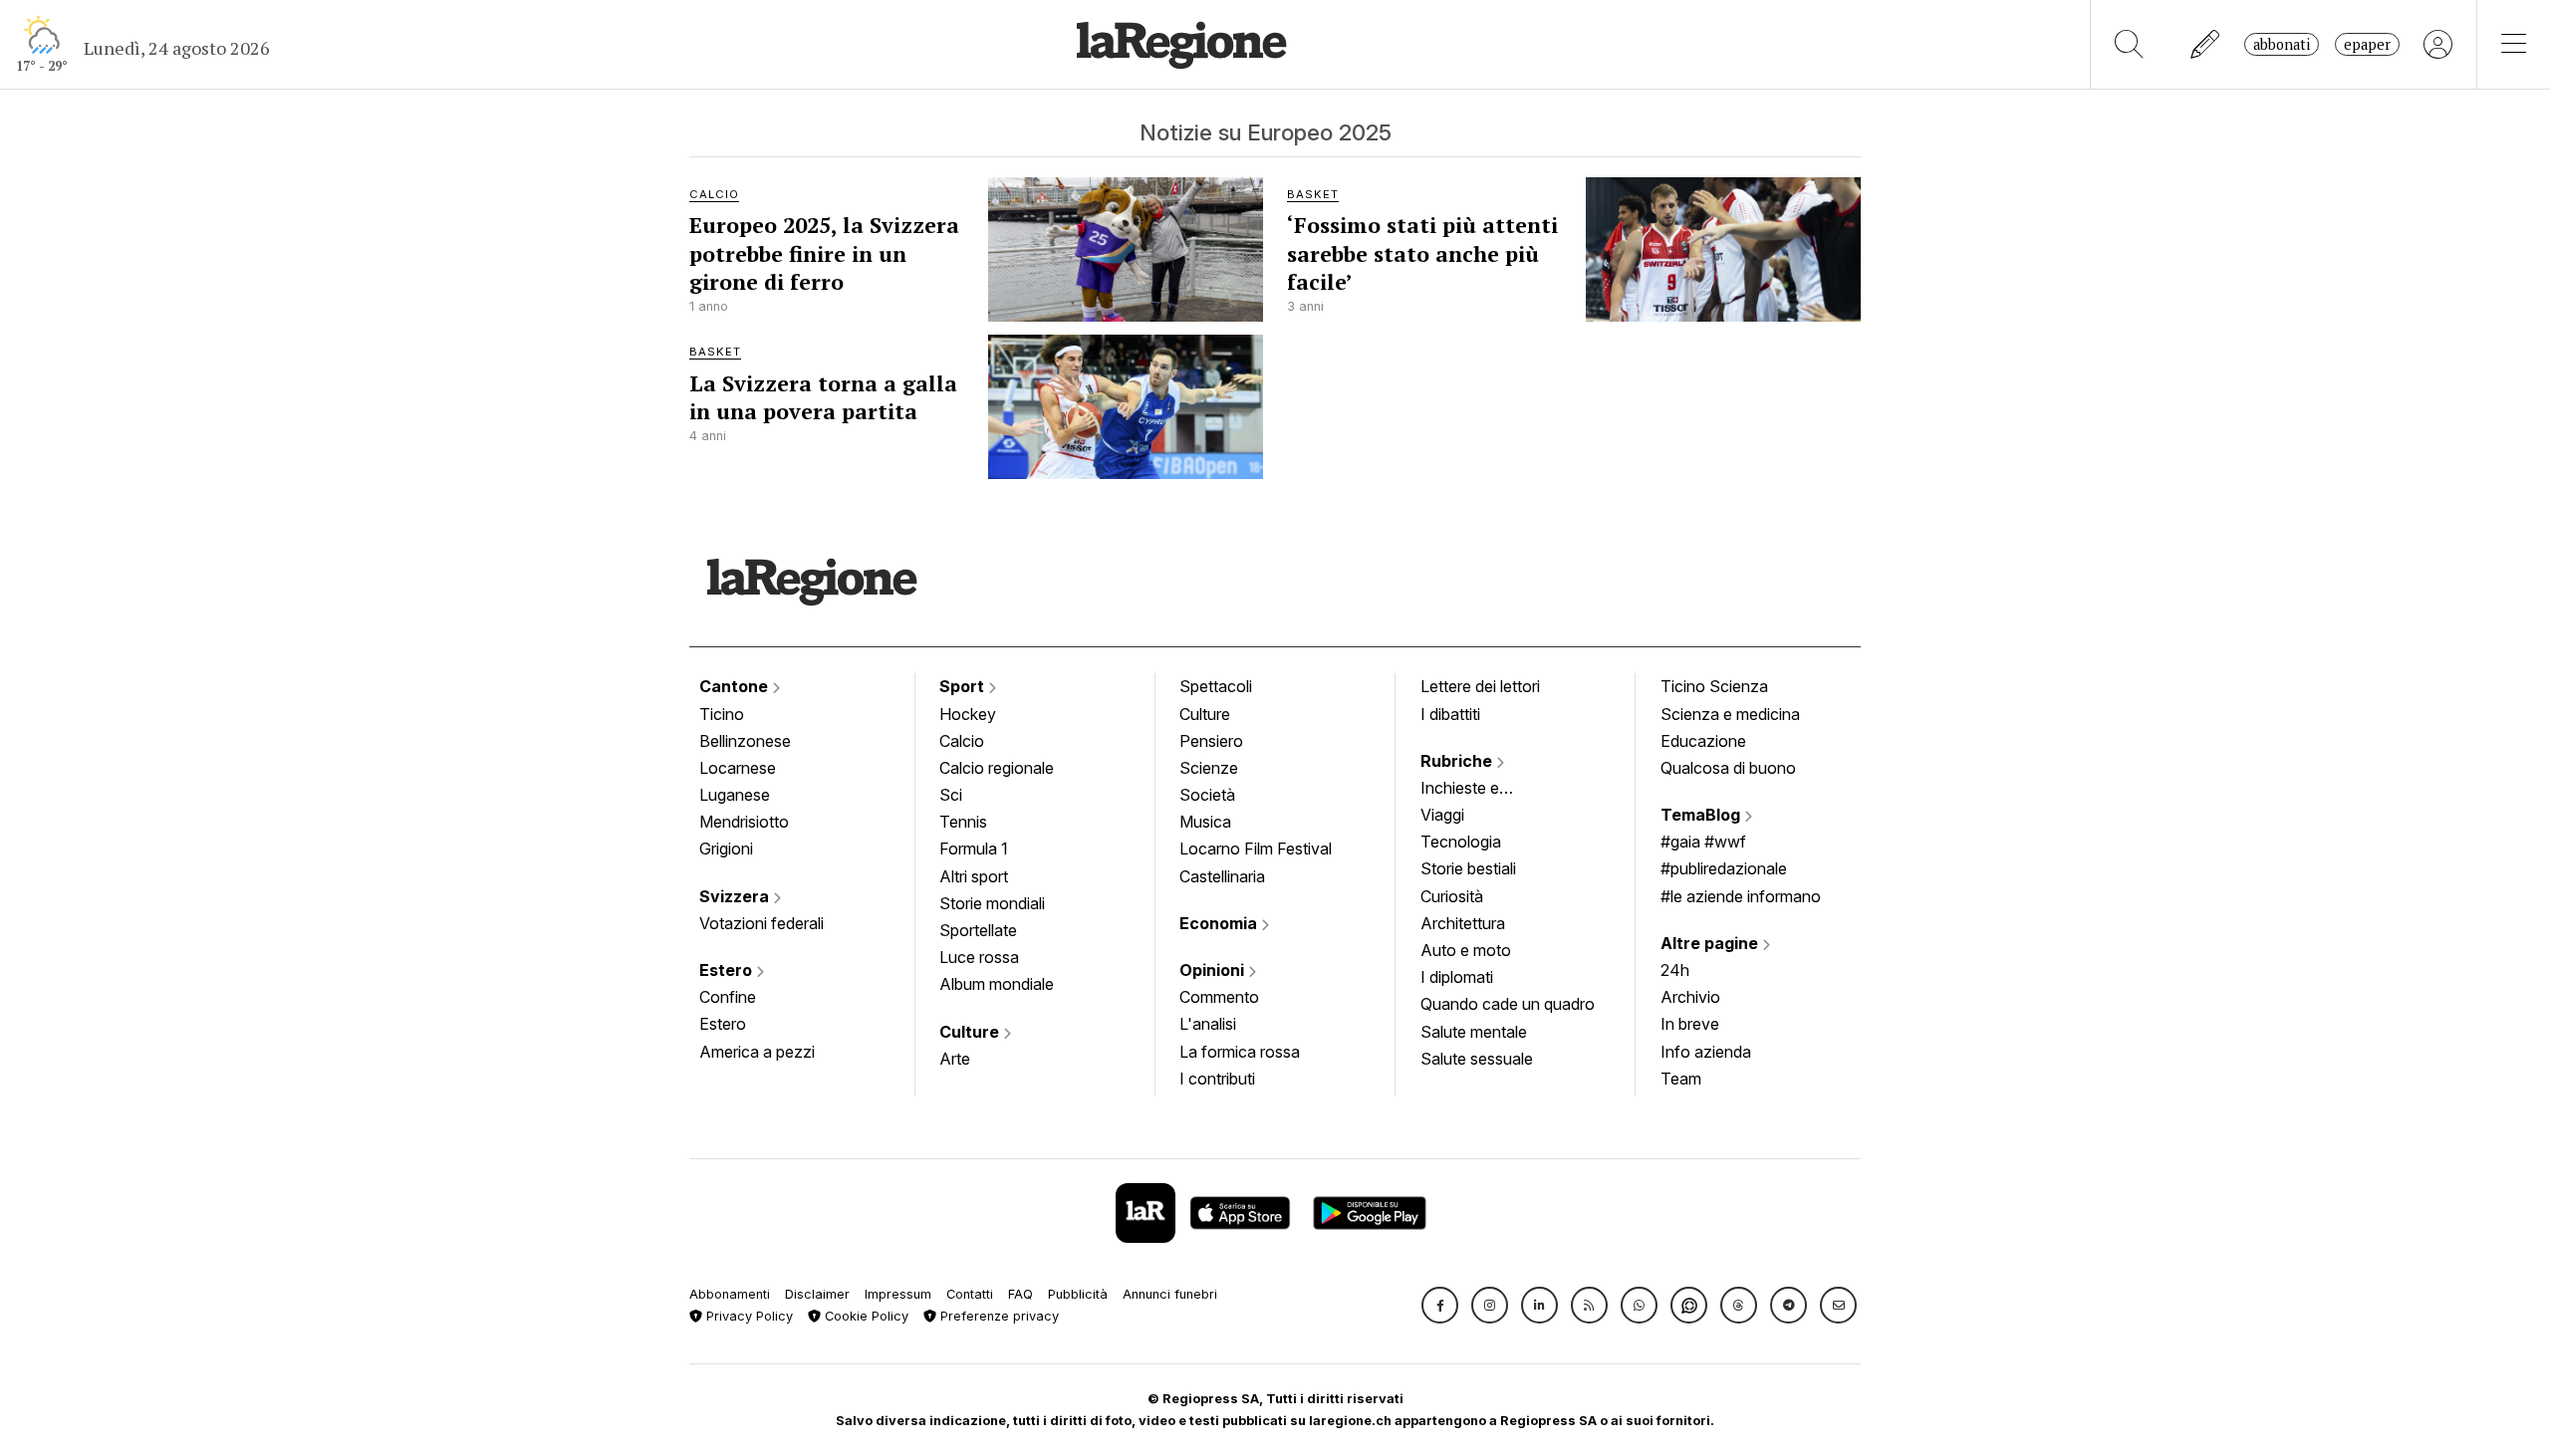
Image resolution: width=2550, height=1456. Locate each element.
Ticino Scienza (1714, 686)
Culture (971, 1032)
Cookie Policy (865, 1316)
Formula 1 (974, 849)
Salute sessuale (1477, 1059)
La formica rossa (1240, 1052)
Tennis (963, 822)
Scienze (1209, 768)
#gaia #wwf (1703, 842)
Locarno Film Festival (1256, 849)
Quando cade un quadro (1508, 1004)
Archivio (1690, 997)
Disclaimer (817, 1294)
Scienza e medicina (1730, 714)
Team (1681, 1079)
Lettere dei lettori (1480, 686)
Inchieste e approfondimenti (1479, 790)
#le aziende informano (1741, 896)
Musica (1205, 822)
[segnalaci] (2206, 44)
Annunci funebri (1170, 1294)
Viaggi (1442, 815)
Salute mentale (1474, 1032)
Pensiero (1211, 741)
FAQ (1020, 1294)
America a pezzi (757, 1052)
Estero (728, 970)
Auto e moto (1466, 950)
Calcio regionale (997, 768)
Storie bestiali (1468, 868)
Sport (964, 686)
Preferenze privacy (998, 1316)
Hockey (968, 714)
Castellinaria (1222, 876)
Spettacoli (1216, 686)
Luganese (735, 795)
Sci (951, 795)
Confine (728, 997)
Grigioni (726, 849)
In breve (1690, 1024)
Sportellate (978, 930)
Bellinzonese (745, 741)
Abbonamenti (730, 1294)
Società (1207, 795)
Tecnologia (1461, 842)
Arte (955, 1059)
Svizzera (736, 896)
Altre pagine (1711, 943)
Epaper (2367, 44)
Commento (1219, 997)
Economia (1220, 923)
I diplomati (1457, 977)
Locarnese (738, 768)
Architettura (1463, 923)
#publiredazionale (1724, 868)
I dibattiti (1450, 714)
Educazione (1703, 741)
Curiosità (1452, 896)
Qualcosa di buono (1728, 768)
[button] (1440, 1305)
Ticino (722, 714)
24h (1675, 970)
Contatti (970, 1294)
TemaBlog (1702, 815)
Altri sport (974, 876)
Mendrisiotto (744, 822)
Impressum (898, 1294)
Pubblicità (1078, 1294)
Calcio (962, 741)
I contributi (1217, 1079)
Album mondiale (997, 984)
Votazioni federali (762, 923)
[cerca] (2129, 44)
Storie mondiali (992, 903)
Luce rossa (979, 957)
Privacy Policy (748, 1316)
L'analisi (1208, 1024)
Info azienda (1706, 1052)
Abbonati (2282, 44)
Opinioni (1214, 970)
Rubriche (1458, 761)
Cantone (736, 686)
